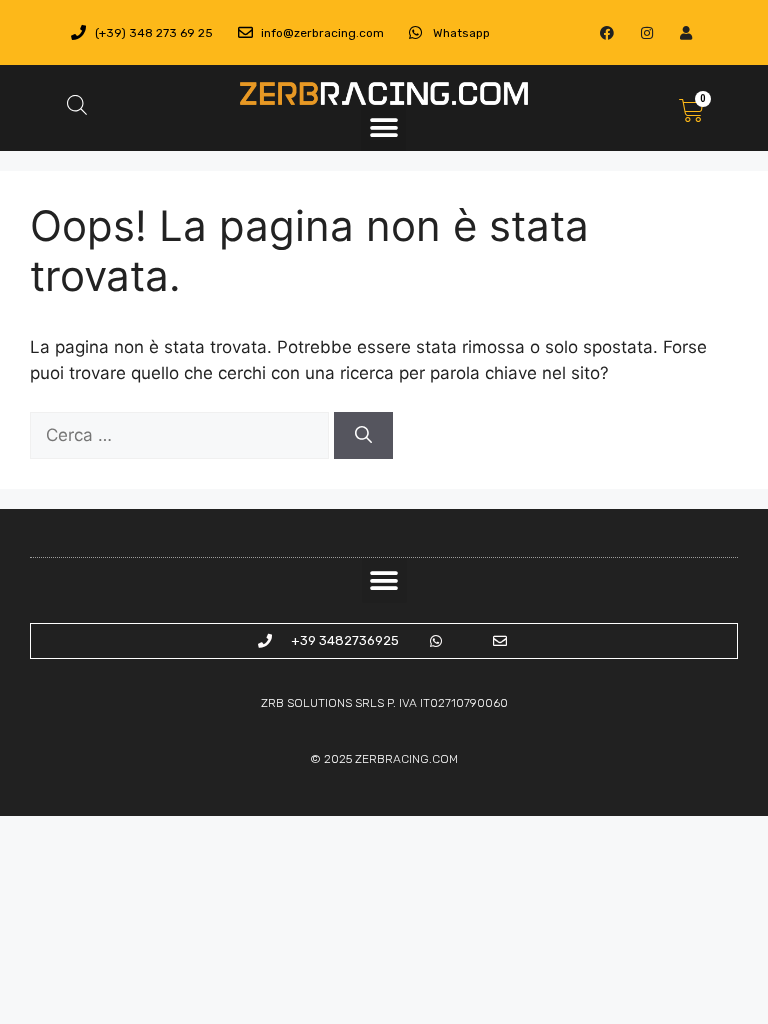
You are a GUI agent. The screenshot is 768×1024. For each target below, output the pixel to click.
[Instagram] (646, 32)
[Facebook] (607, 32)
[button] (383, 128)
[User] (685, 32)
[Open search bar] (77, 105)
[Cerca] (363, 436)
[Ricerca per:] (182, 435)
